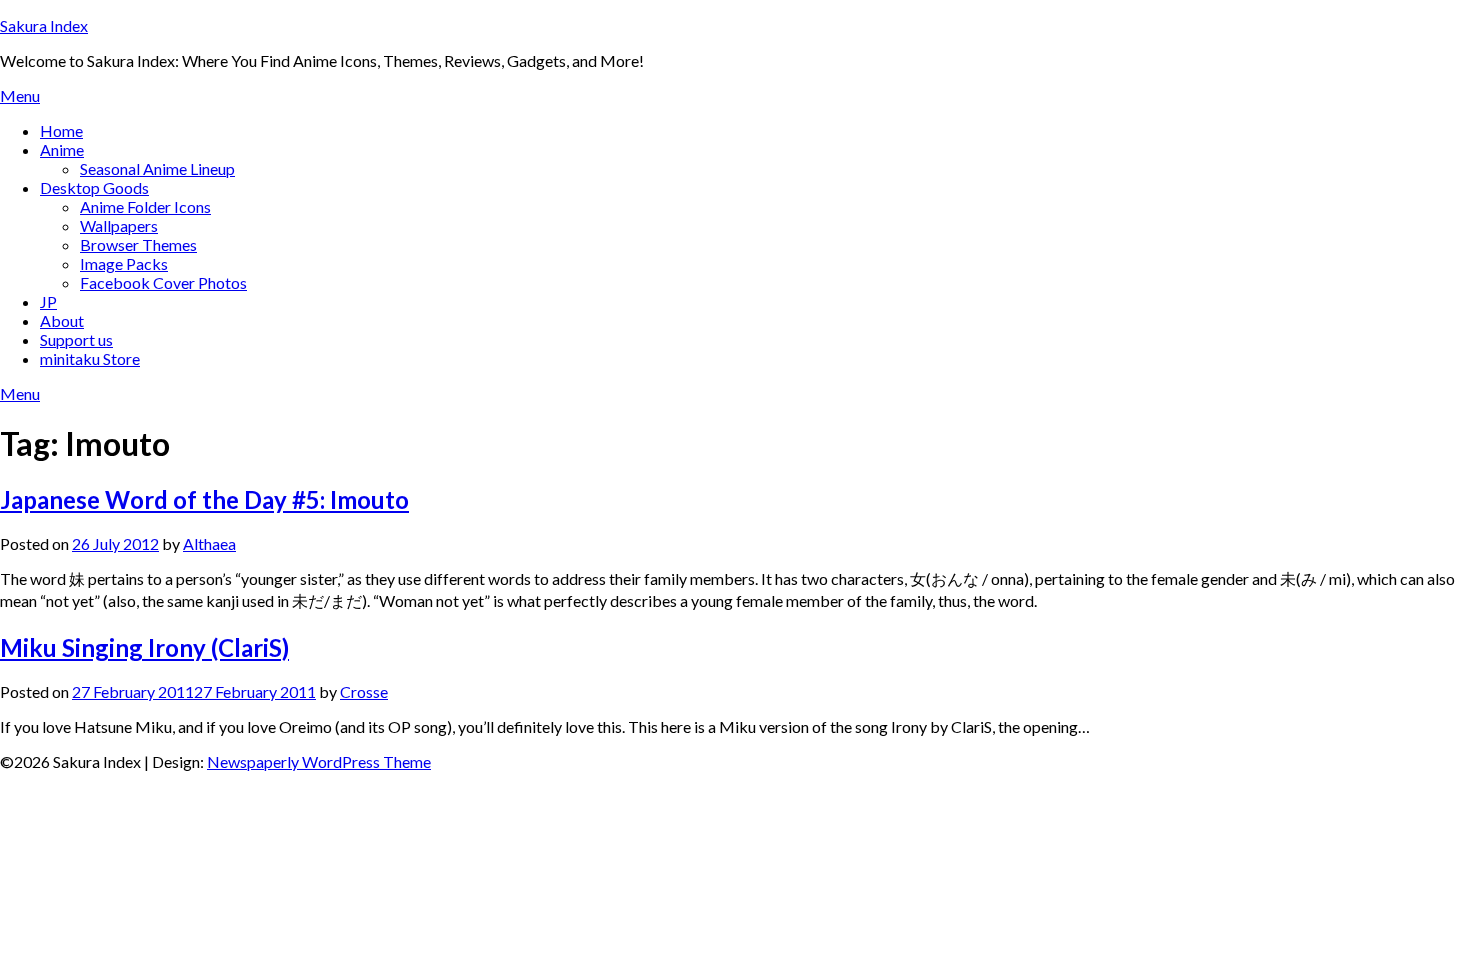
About (62, 320)
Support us (76, 339)
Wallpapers (119, 225)
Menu (20, 95)
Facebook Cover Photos (163, 282)
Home (61, 130)
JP (48, 301)
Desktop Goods (94, 187)
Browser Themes (138, 244)
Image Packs (124, 263)
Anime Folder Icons (145, 206)
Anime (62, 149)
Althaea (209, 543)
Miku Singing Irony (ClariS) (144, 647)
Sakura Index (44, 25)
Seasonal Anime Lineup (157, 168)
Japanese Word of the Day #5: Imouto (204, 499)
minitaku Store (90, 358)
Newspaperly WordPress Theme (319, 761)
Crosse (364, 691)
